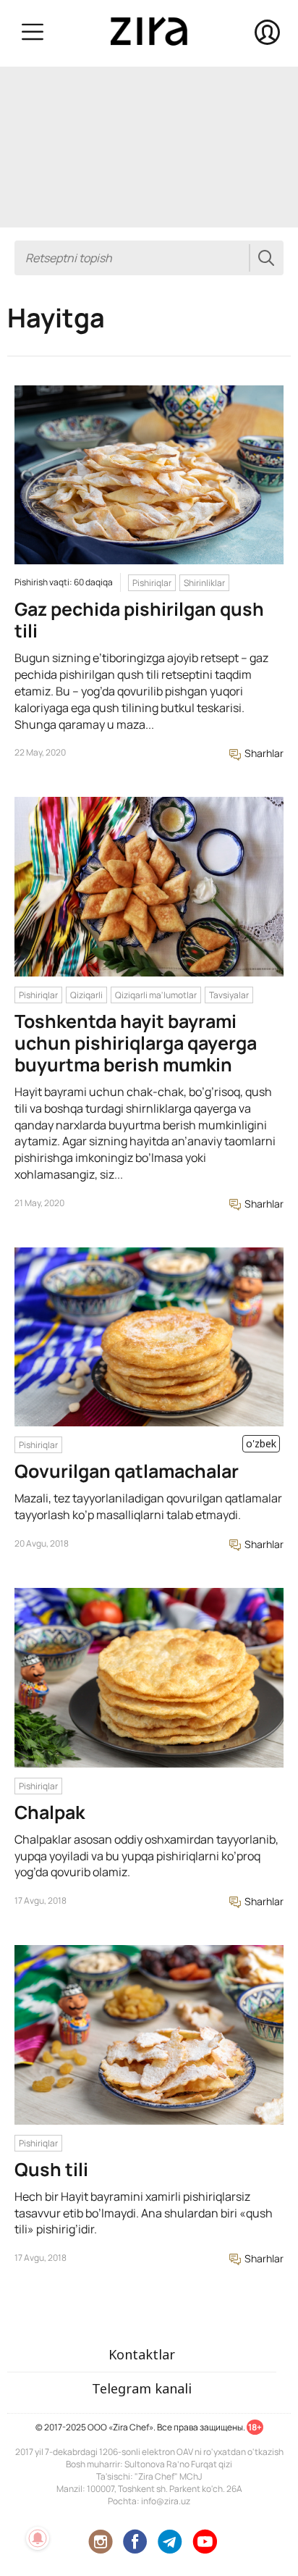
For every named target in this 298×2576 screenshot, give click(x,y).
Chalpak (50, 1812)
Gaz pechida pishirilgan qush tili (139, 620)
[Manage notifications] (38, 2538)
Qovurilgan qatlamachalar (127, 1471)
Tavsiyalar (229, 995)
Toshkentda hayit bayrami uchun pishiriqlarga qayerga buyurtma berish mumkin (136, 1043)
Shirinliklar (204, 583)
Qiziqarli (86, 995)
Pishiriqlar (152, 583)
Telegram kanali (142, 2388)
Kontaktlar (142, 2354)
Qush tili (51, 2169)
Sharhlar (263, 753)
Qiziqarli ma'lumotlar (156, 995)
